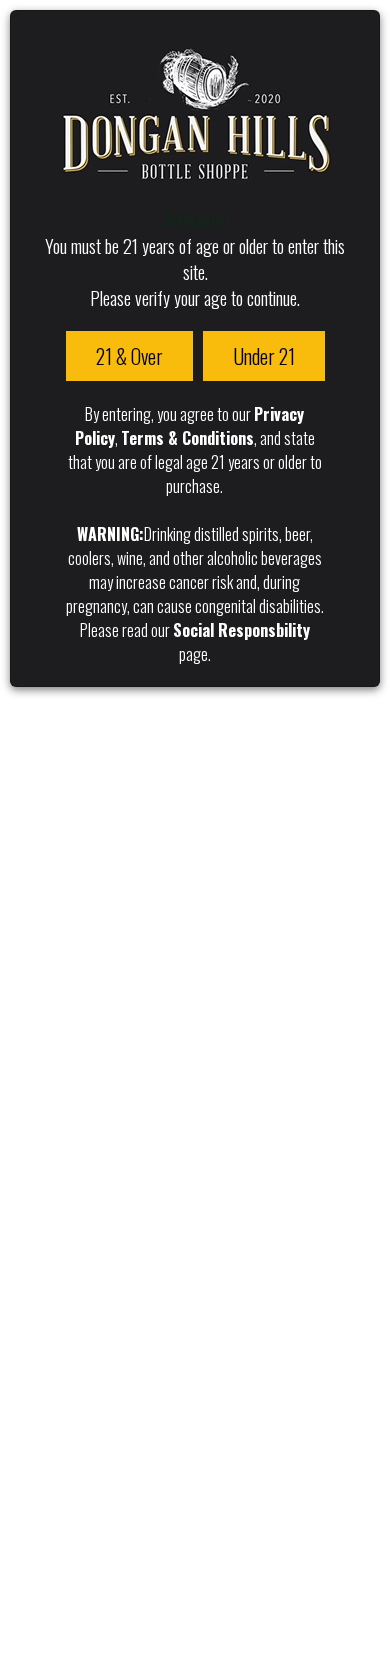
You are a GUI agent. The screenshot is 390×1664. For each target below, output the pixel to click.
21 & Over (129, 356)
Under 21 (264, 356)
